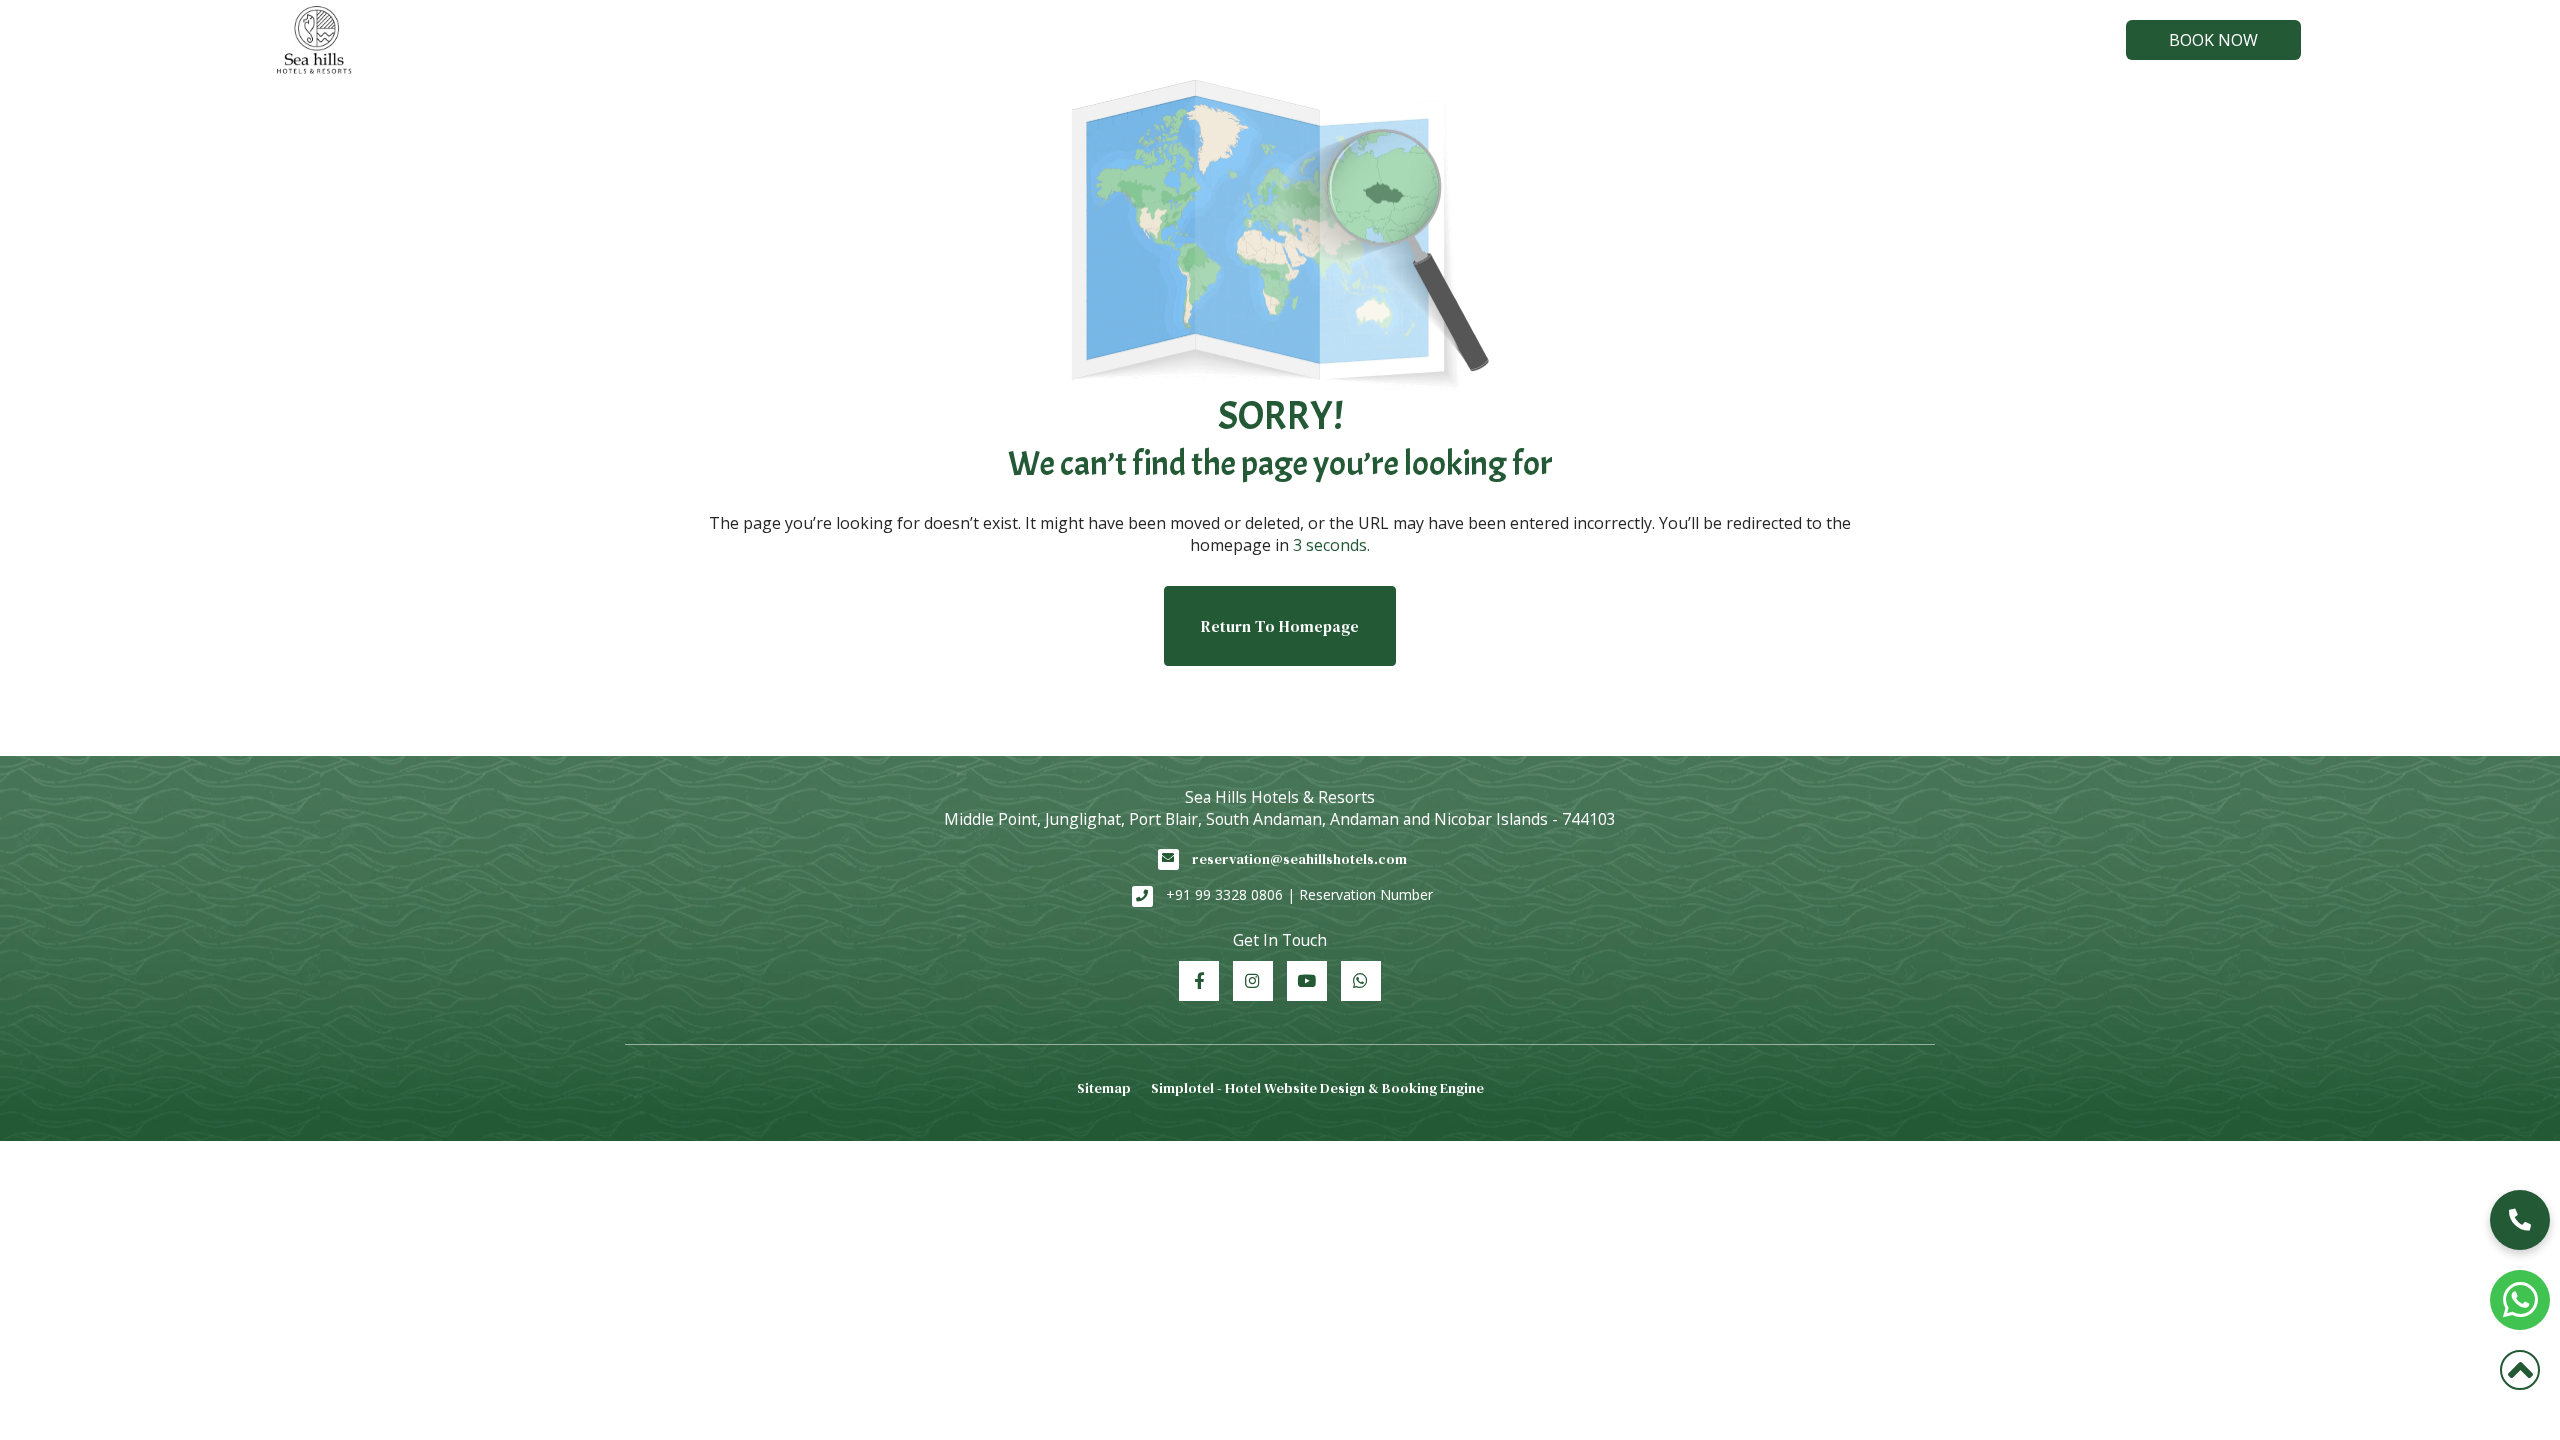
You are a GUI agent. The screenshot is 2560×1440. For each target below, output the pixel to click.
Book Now (2213, 40)
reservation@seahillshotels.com (1299, 859)
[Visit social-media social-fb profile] (1199, 981)
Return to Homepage (1280, 626)
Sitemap (1104, 1088)
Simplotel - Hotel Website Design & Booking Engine (1317, 1088)
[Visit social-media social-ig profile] (1253, 981)
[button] (2520, 1220)
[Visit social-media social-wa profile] (1361, 981)
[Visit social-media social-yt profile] (1307, 981)
